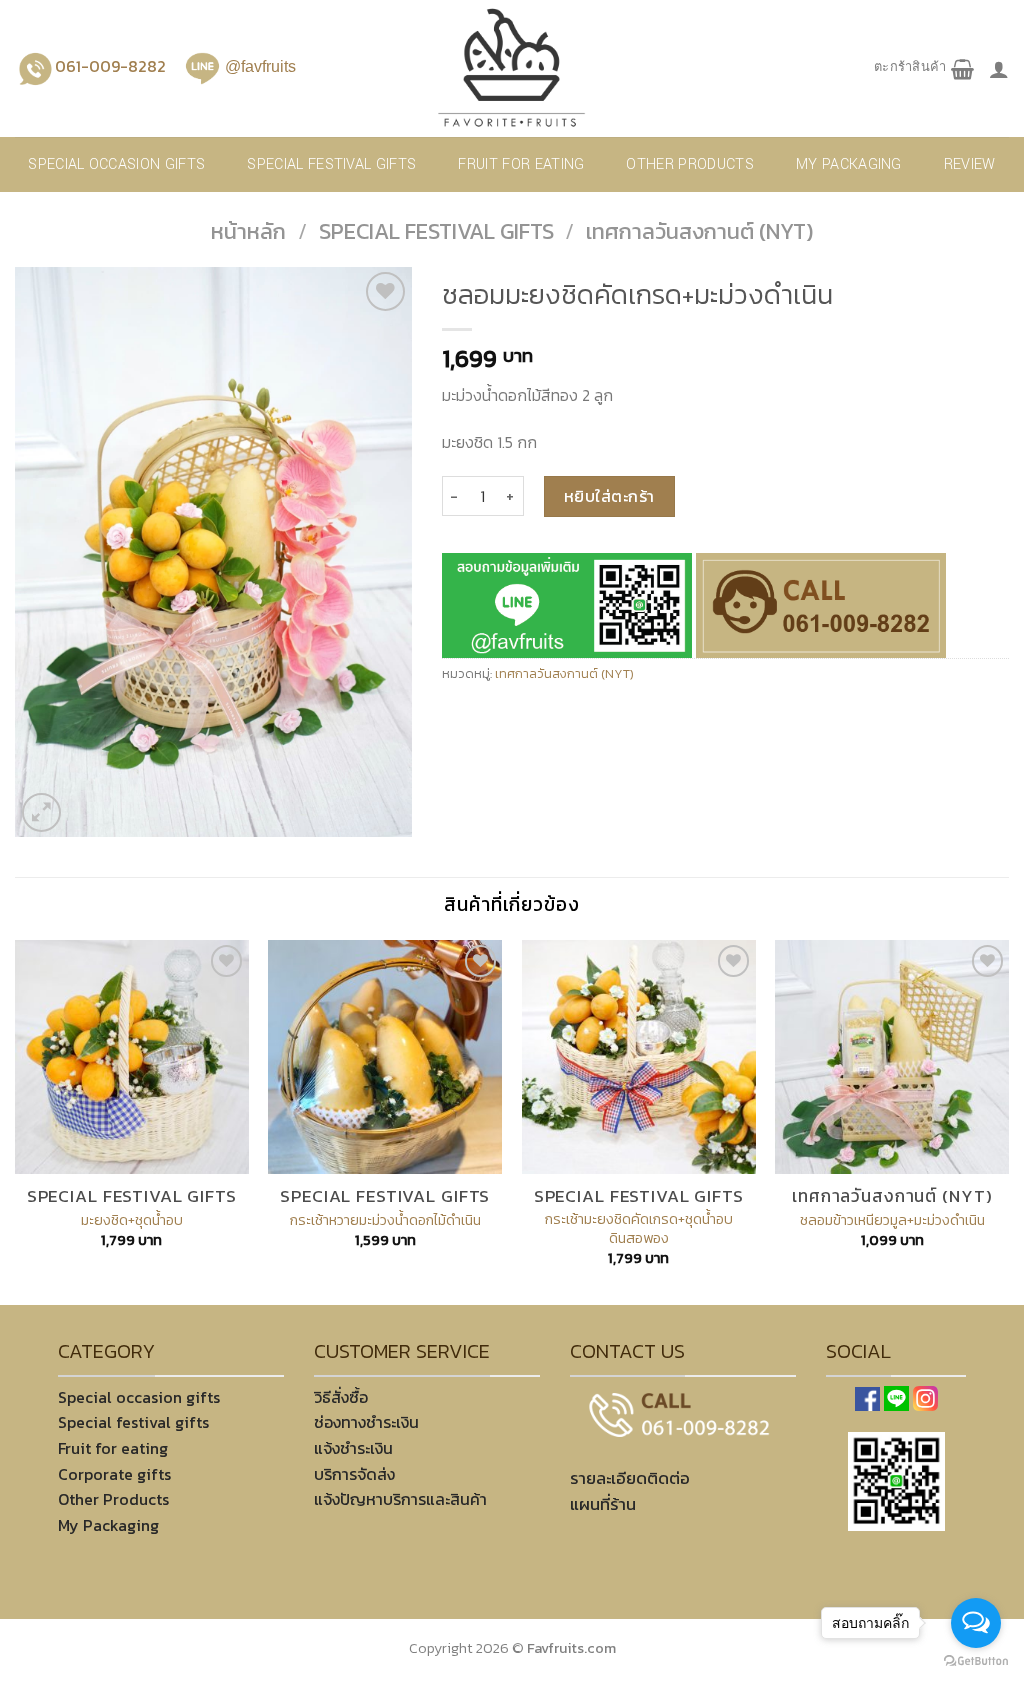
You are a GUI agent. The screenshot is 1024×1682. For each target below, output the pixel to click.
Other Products (113, 1499)
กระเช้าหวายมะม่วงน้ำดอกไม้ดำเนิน (385, 1220)
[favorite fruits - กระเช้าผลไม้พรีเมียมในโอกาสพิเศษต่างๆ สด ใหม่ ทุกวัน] (512, 68)
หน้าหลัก (248, 231)
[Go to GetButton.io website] (976, 1661)
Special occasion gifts (116, 164)
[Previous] (16, 1120)
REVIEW (970, 164)
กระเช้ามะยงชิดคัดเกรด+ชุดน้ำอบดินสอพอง (639, 1228)
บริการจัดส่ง (354, 1474)
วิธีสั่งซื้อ (341, 1397)
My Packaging (849, 164)
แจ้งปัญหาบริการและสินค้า (400, 1499)
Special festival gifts (331, 164)
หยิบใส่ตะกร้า (609, 496)
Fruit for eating (521, 164)
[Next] (1008, 1120)
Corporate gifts (114, 1474)
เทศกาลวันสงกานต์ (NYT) (699, 231)
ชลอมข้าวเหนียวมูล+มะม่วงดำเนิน (892, 1220)
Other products (689, 164)
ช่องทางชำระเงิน (366, 1422)
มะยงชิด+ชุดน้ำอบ (132, 1220)
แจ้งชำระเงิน (353, 1448)
